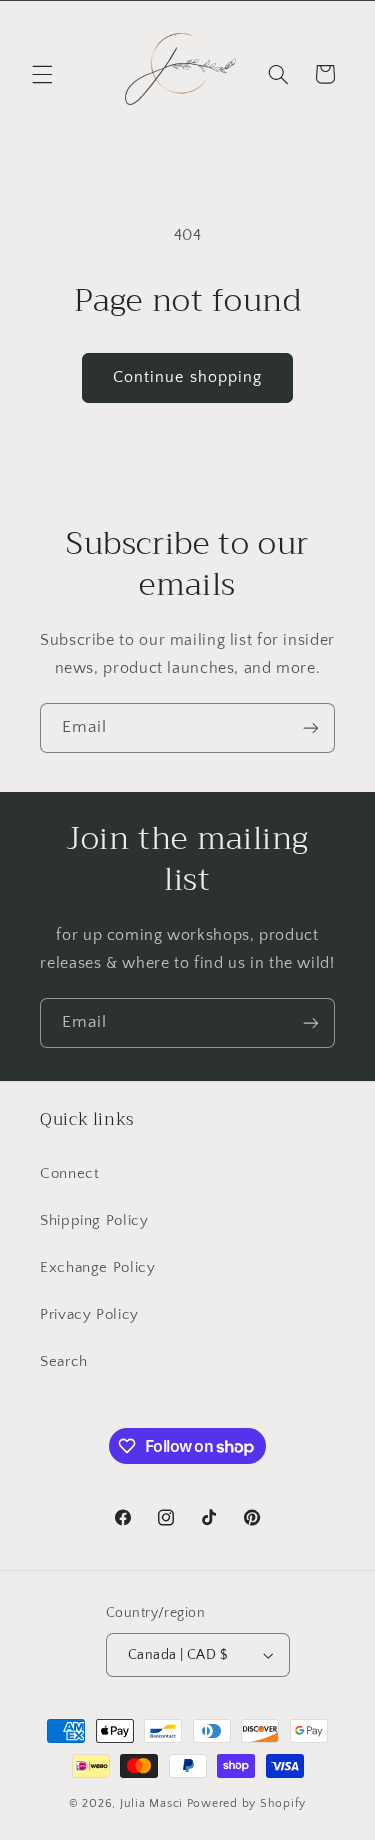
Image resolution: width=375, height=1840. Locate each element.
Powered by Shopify (246, 1803)
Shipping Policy (94, 1221)
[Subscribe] (311, 727)
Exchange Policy (97, 1268)
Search (64, 1362)
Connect (69, 1174)
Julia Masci (151, 1803)
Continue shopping (187, 377)
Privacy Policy (89, 1315)
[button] (42, 74)
